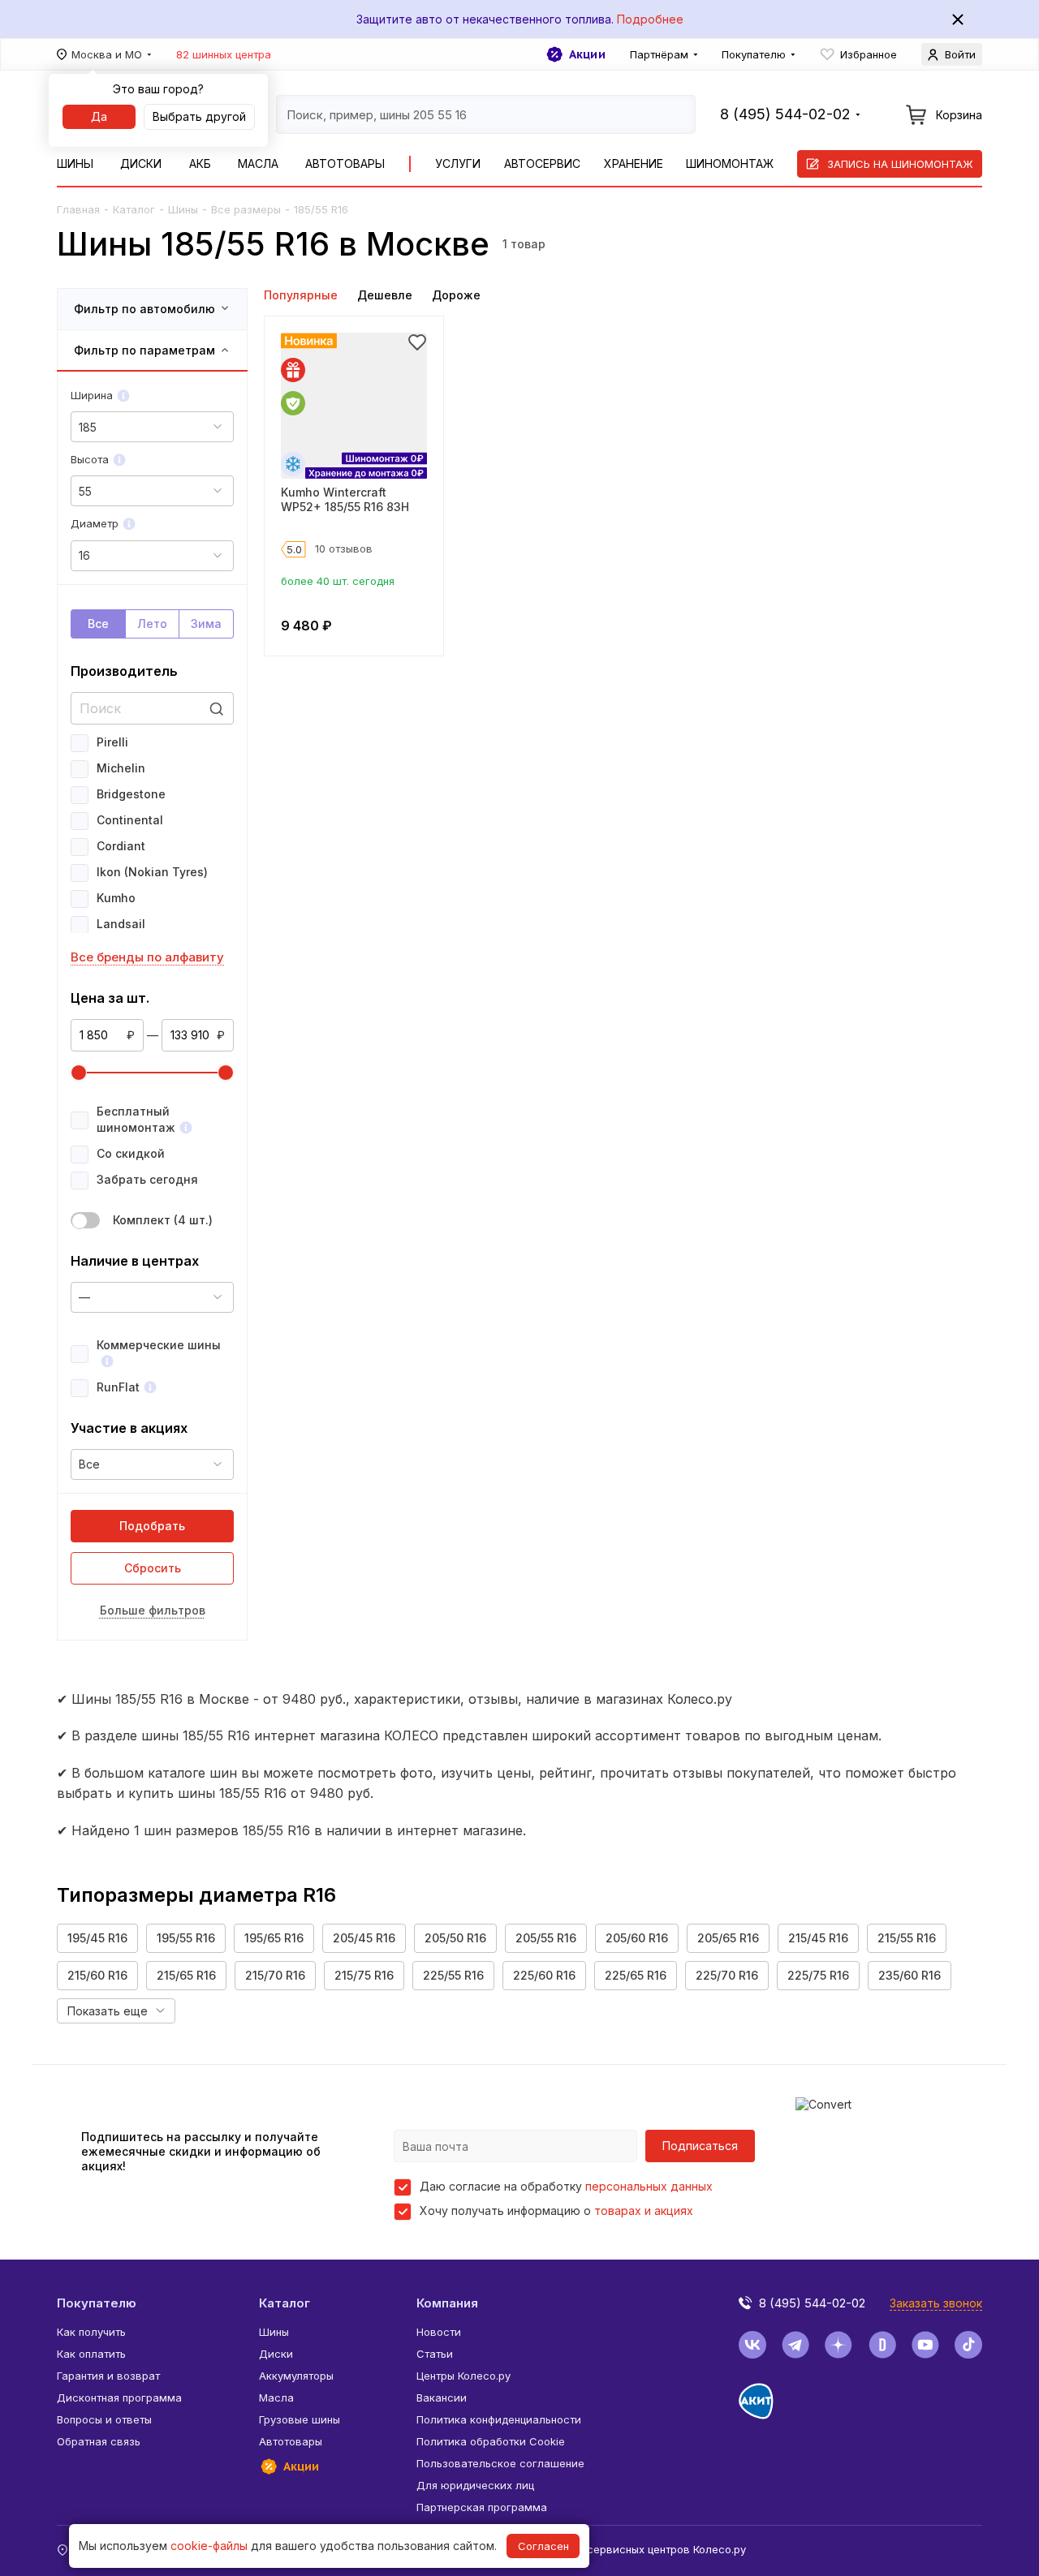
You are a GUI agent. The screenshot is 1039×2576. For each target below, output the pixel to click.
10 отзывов (344, 548)
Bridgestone (131, 794)
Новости (439, 2332)
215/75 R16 (364, 1975)
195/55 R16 (186, 1938)
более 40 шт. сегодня (338, 581)
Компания (447, 2303)
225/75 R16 (818, 1975)
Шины (75, 163)
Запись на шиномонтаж (900, 164)
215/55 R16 (907, 1938)
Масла (258, 163)
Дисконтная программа (119, 2398)
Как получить (91, 2332)
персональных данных (649, 2186)
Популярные (301, 295)
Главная (78, 209)
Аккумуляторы (296, 2376)
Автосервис (542, 163)
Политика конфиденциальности (499, 2419)
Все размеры (246, 209)
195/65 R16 (274, 1938)
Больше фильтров (153, 1610)
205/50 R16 (455, 1938)
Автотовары (345, 163)
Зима (206, 624)
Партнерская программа (482, 2507)
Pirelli (112, 742)
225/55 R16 (453, 1975)
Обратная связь (99, 2441)
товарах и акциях (644, 2210)
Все (98, 624)
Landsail (121, 924)
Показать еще (108, 2011)
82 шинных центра (224, 54)
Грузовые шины (300, 2419)
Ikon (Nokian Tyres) (152, 872)
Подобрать (152, 1526)
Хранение (634, 163)
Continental (130, 820)
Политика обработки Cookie (491, 2441)
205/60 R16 (637, 1938)
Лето (152, 624)
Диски (141, 163)
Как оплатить (91, 2354)
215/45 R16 (818, 1938)
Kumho (116, 898)
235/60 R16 (910, 1975)
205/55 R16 (546, 1938)
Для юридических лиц (475, 2485)
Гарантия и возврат (108, 2376)
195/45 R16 (97, 1938)
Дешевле (385, 295)
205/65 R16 (728, 1938)
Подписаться (700, 2146)
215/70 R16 (275, 1975)
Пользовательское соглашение (500, 2463)
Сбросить (153, 1568)
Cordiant (121, 846)
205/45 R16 (364, 1938)
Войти (960, 54)
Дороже (456, 295)
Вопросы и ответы (104, 2419)
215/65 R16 (186, 1975)
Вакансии (442, 2398)
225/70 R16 (727, 1975)
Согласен (543, 2546)
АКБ (200, 163)
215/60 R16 (97, 1975)
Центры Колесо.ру (463, 2376)
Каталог (134, 209)
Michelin (121, 768)
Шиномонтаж (730, 163)
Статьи (435, 2354)
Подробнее (650, 19)
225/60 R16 (544, 1975)
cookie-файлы (209, 2546)
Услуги (458, 163)
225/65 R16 (636, 1975)
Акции (587, 54)
